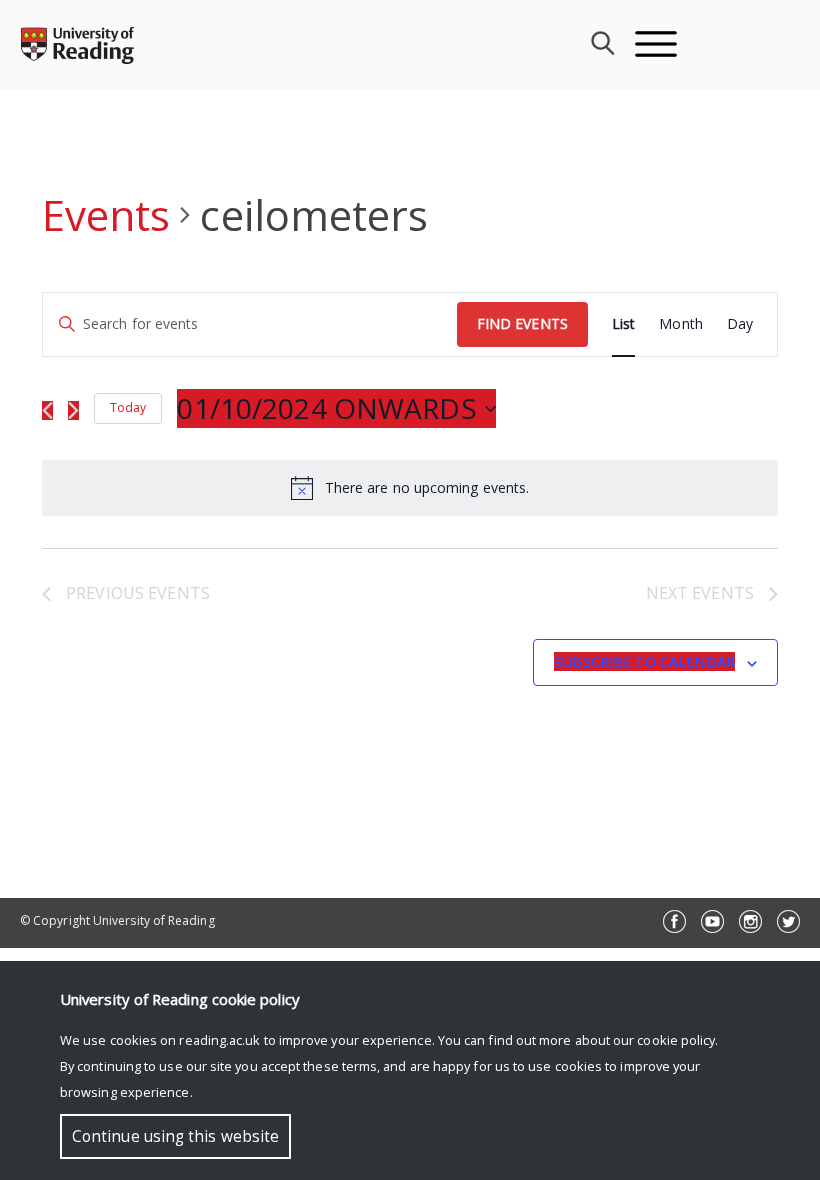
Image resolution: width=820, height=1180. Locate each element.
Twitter (788, 921)
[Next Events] (73, 410)
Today (128, 407)
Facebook (674, 921)
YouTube (712, 921)
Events (106, 214)
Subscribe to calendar (644, 661)
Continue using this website (175, 1136)
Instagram (750, 921)
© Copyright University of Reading (117, 920)
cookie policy (676, 1040)
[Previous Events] (47, 410)
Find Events (522, 323)
